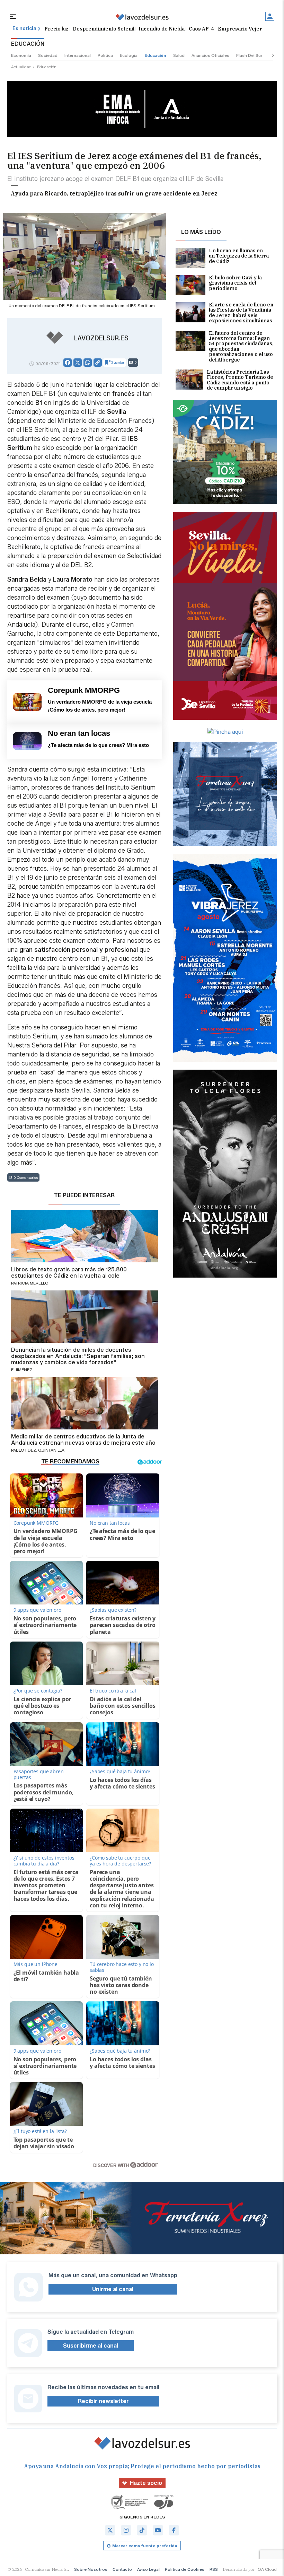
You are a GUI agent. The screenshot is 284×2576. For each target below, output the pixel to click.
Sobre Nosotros (91, 2569)
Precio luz (56, 29)
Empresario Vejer (240, 29)
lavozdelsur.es (101, 338)
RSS (214, 2569)
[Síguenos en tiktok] (142, 2530)
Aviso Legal (148, 2569)
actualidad (21, 67)
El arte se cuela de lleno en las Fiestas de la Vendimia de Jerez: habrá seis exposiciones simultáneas (241, 313)
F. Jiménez (22, 1370)
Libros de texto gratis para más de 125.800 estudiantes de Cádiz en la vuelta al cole (69, 1273)
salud (179, 55)
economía (21, 55)
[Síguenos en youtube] (158, 2530)
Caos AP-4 (201, 29)
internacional (78, 55)
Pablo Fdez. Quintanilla (38, 1450)
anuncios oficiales (210, 55)
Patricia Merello (30, 1283)
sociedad (48, 55)
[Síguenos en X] (110, 2530)
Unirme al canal (113, 2289)
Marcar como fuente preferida (145, 2546)
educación (155, 55)
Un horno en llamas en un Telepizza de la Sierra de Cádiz (239, 256)
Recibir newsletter (103, 2401)
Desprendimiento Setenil (104, 29)
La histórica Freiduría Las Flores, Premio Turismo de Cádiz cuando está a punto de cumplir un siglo (240, 380)
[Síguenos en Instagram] (126, 2530)
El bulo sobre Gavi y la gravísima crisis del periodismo (235, 283)
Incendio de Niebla (162, 29)
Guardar (118, 362)
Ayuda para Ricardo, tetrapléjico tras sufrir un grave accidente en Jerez (114, 193)
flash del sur (249, 55)
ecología (129, 55)
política (105, 55)
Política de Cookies (185, 2569)
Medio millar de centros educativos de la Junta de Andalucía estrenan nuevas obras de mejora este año (83, 1440)
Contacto (122, 2569)
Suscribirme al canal (91, 2346)
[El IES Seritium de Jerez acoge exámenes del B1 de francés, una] (142, 17)
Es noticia (24, 29)
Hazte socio (146, 2483)
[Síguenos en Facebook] (174, 2530)
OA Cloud (267, 2569)
